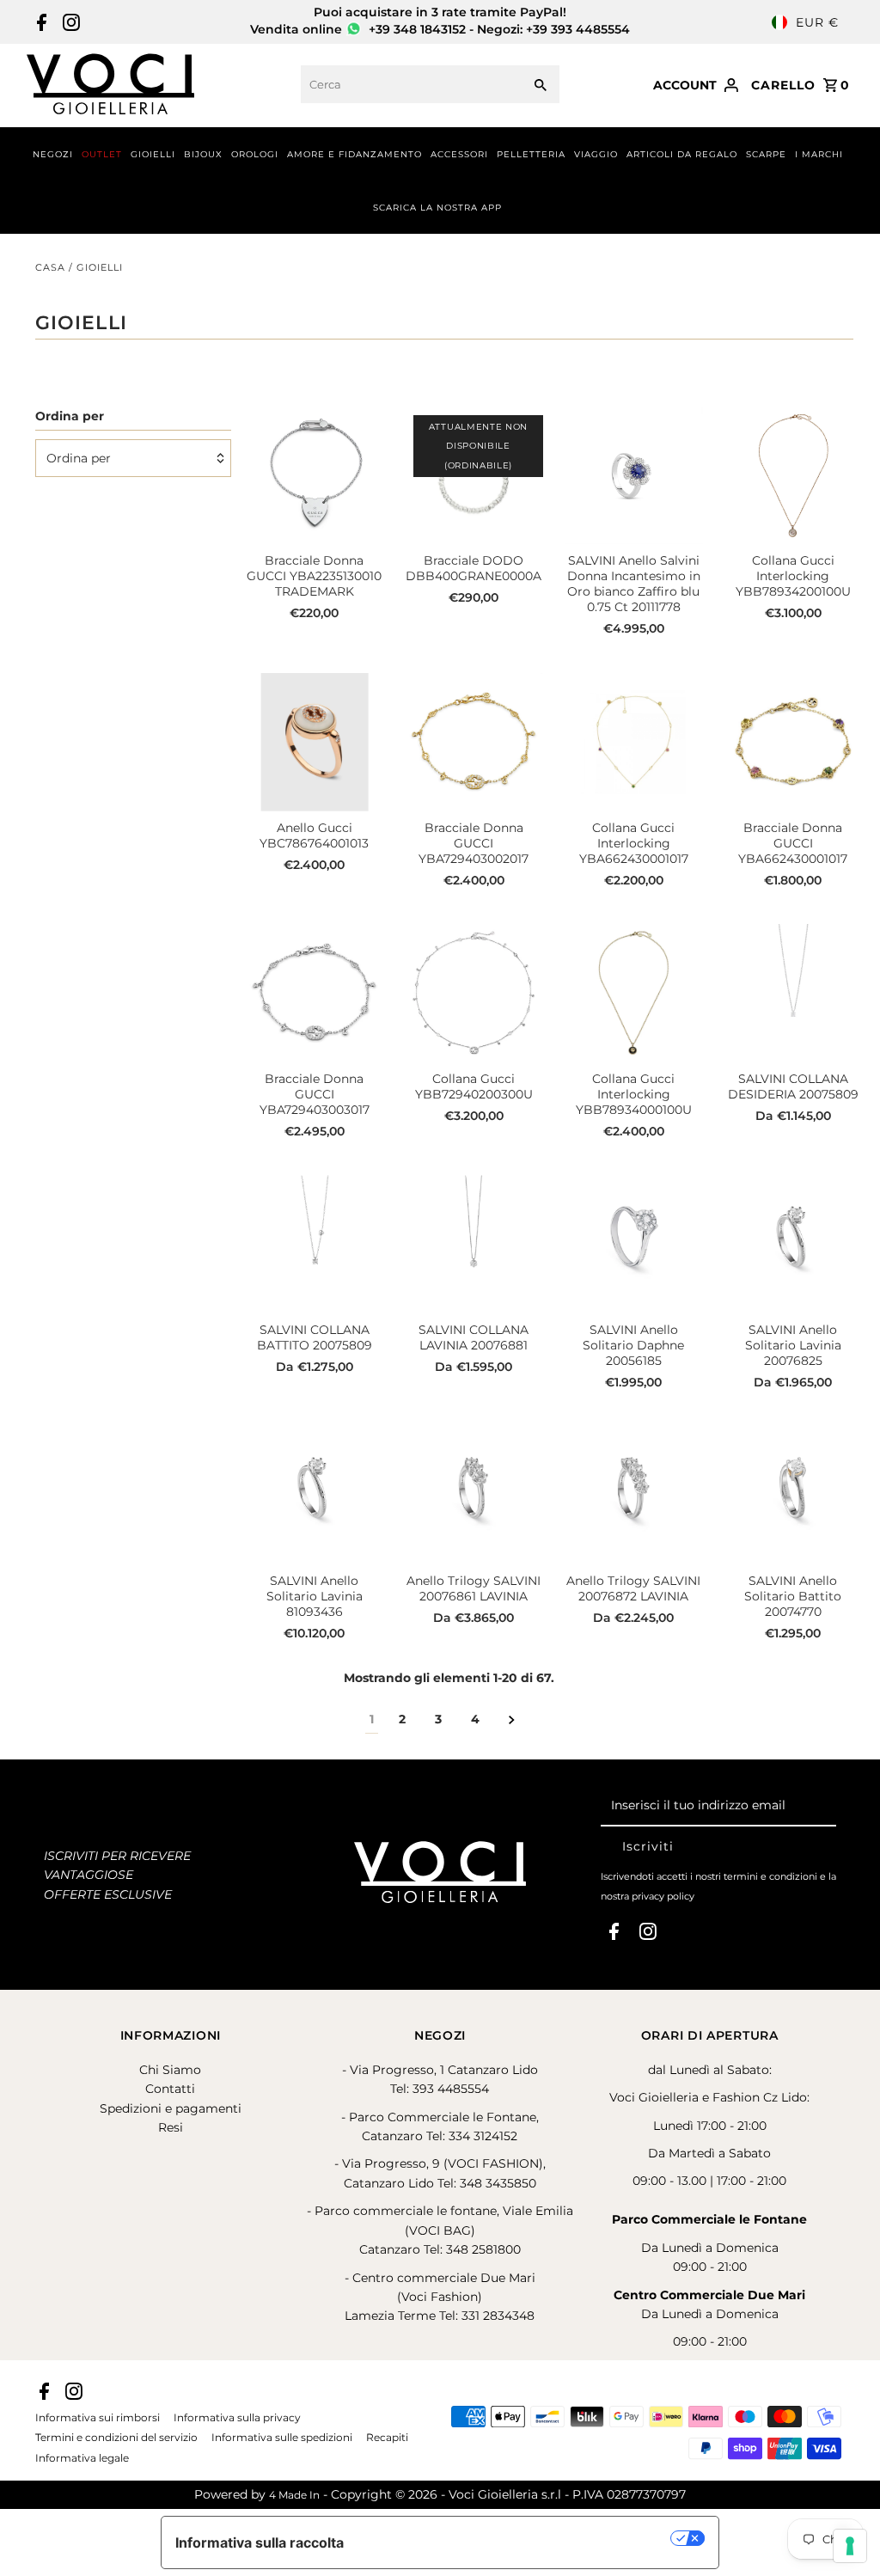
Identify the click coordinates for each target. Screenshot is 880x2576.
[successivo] (512, 1719)
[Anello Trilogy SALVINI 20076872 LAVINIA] (634, 1495)
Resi (171, 2127)
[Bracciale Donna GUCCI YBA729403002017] (474, 742)
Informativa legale (82, 2458)
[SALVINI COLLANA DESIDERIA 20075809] (794, 993)
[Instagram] (69, 22)
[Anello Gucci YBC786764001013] (314, 742)
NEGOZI (53, 154)
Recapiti (387, 2438)
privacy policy (663, 1896)
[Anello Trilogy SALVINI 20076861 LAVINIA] (474, 1495)
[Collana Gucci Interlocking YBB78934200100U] (794, 476)
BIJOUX (203, 154)
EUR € (817, 22)
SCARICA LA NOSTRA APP (437, 208)
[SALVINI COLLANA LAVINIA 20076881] (474, 1244)
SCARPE (766, 154)
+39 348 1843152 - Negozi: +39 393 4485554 (498, 29)
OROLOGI (255, 154)
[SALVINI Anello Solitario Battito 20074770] (794, 1495)
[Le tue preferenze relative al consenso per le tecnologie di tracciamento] (850, 2546)
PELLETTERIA (531, 154)
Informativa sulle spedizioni (282, 2438)
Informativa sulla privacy (237, 2418)
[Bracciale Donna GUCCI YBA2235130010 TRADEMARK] (314, 476)
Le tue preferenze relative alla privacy (516, 2538)
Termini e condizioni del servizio (116, 2438)
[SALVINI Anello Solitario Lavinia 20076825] (794, 1244)
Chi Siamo (170, 2070)
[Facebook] (40, 22)
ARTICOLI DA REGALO (682, 154)
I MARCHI (819, 154)
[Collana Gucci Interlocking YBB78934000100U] (634, 993)
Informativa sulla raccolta (260, 2542)
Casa (50, 267)
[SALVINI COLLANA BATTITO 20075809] (314, 1244)
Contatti (170, 2089)
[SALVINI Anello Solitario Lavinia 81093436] (314, 1495)
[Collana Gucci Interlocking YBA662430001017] (634, 742)
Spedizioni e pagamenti (171, 2108)
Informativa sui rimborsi (98, 2418)
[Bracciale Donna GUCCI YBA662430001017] (794, 742)
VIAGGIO (596, 154)
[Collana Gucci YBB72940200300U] (474, 993)
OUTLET (102, 154)
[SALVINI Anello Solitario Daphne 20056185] (634, 1244)
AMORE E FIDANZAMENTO (354, 154)
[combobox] (409, 84)
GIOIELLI (153, 154)
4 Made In (294, 2495)
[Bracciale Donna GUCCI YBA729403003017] (314, 993)
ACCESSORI (459, 154)
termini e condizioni (770, 1876)
